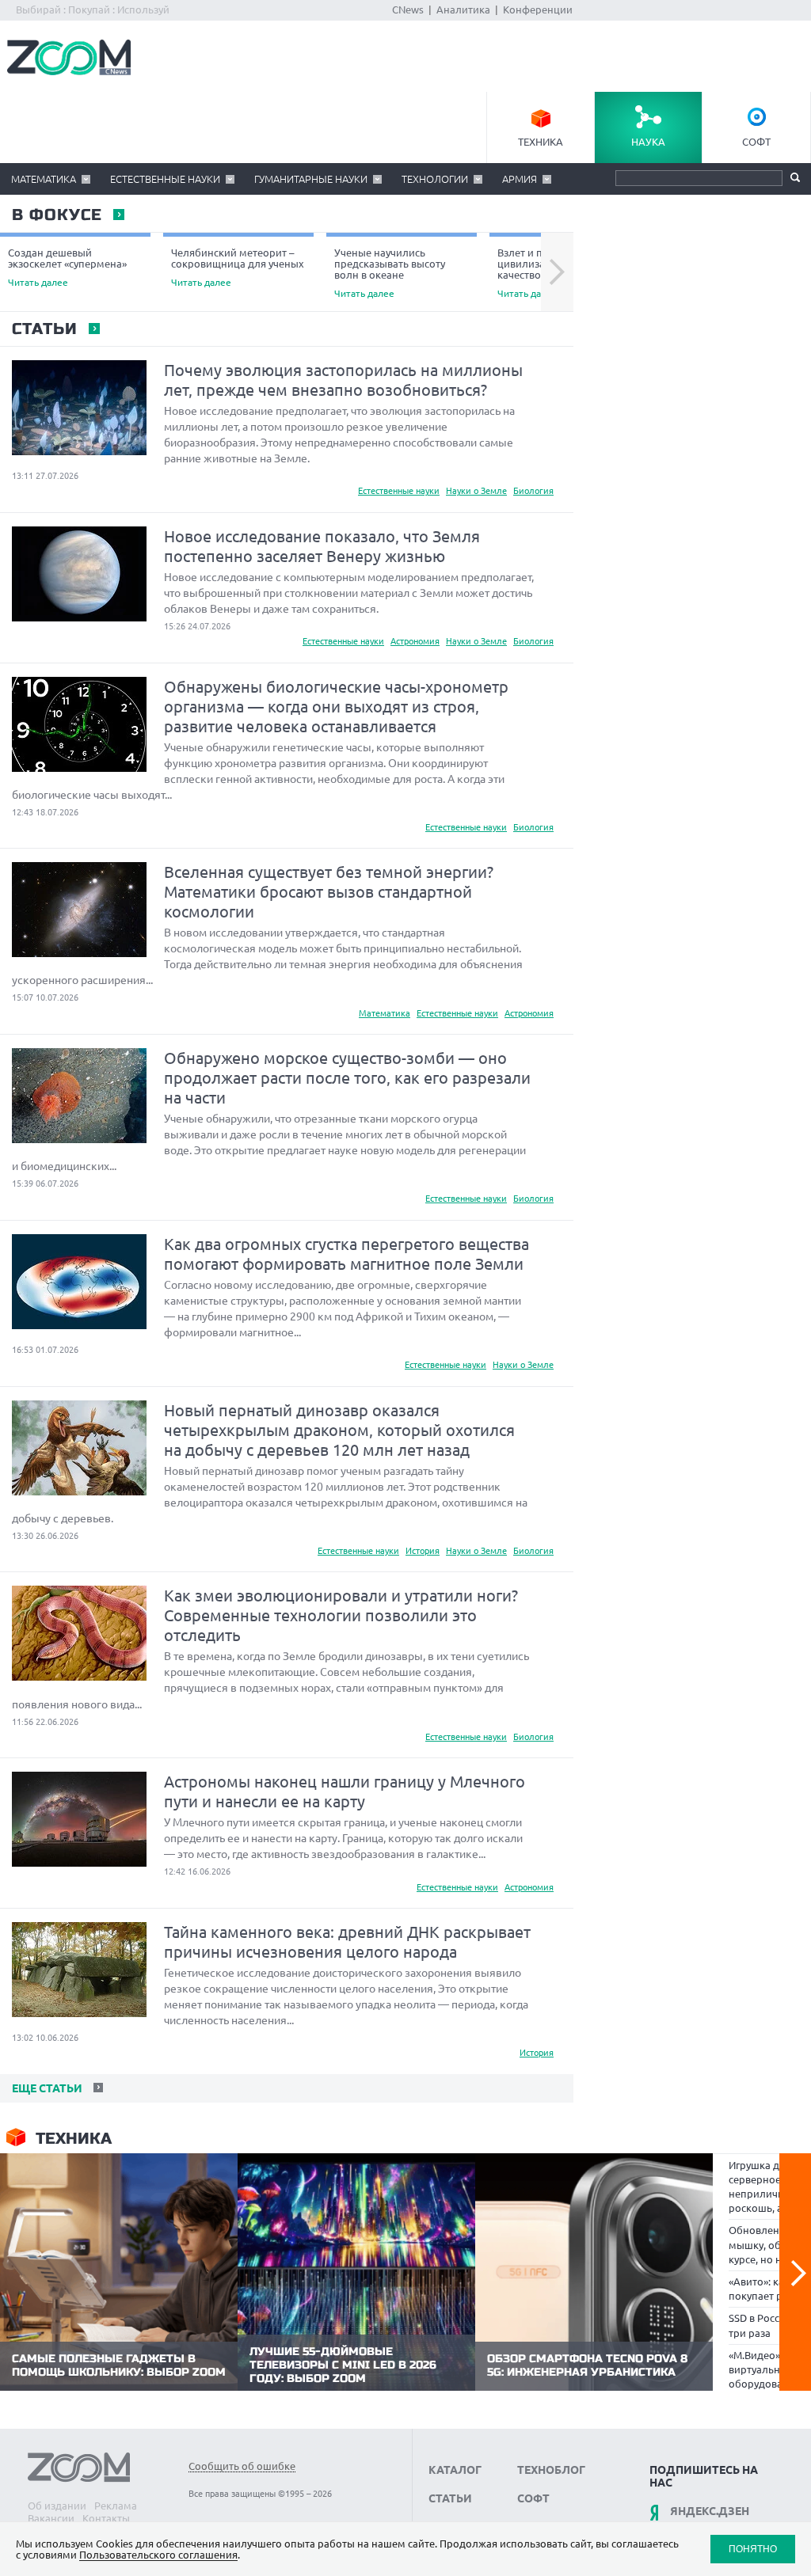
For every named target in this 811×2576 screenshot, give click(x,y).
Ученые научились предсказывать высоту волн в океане (390, 273)
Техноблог (551, 2470)
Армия (520, 179)
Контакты (106, 2518)
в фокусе (56, 215)
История (423, 1551)
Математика (44, 179)
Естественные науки (165, 179)
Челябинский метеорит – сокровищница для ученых (238, 267)
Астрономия (415, 641)
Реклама (116, 2506)
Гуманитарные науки (311, 179)
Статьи (44, 329)
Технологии (435, 179)
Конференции (538, 9)
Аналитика (463, 9)
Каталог (455, 2470)
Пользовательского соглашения (158, 2555)
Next (557, 272)
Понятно (753, 2549)
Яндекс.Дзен (710, 2511)
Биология (533, 491)
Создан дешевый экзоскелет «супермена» (67, 267)
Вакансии (51, 2518)
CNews (408, 9)
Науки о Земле (476, 491)
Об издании (57, 2506)
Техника (541, 142)
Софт (756, 142)
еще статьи (46, 2088)
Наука (648, 142)
